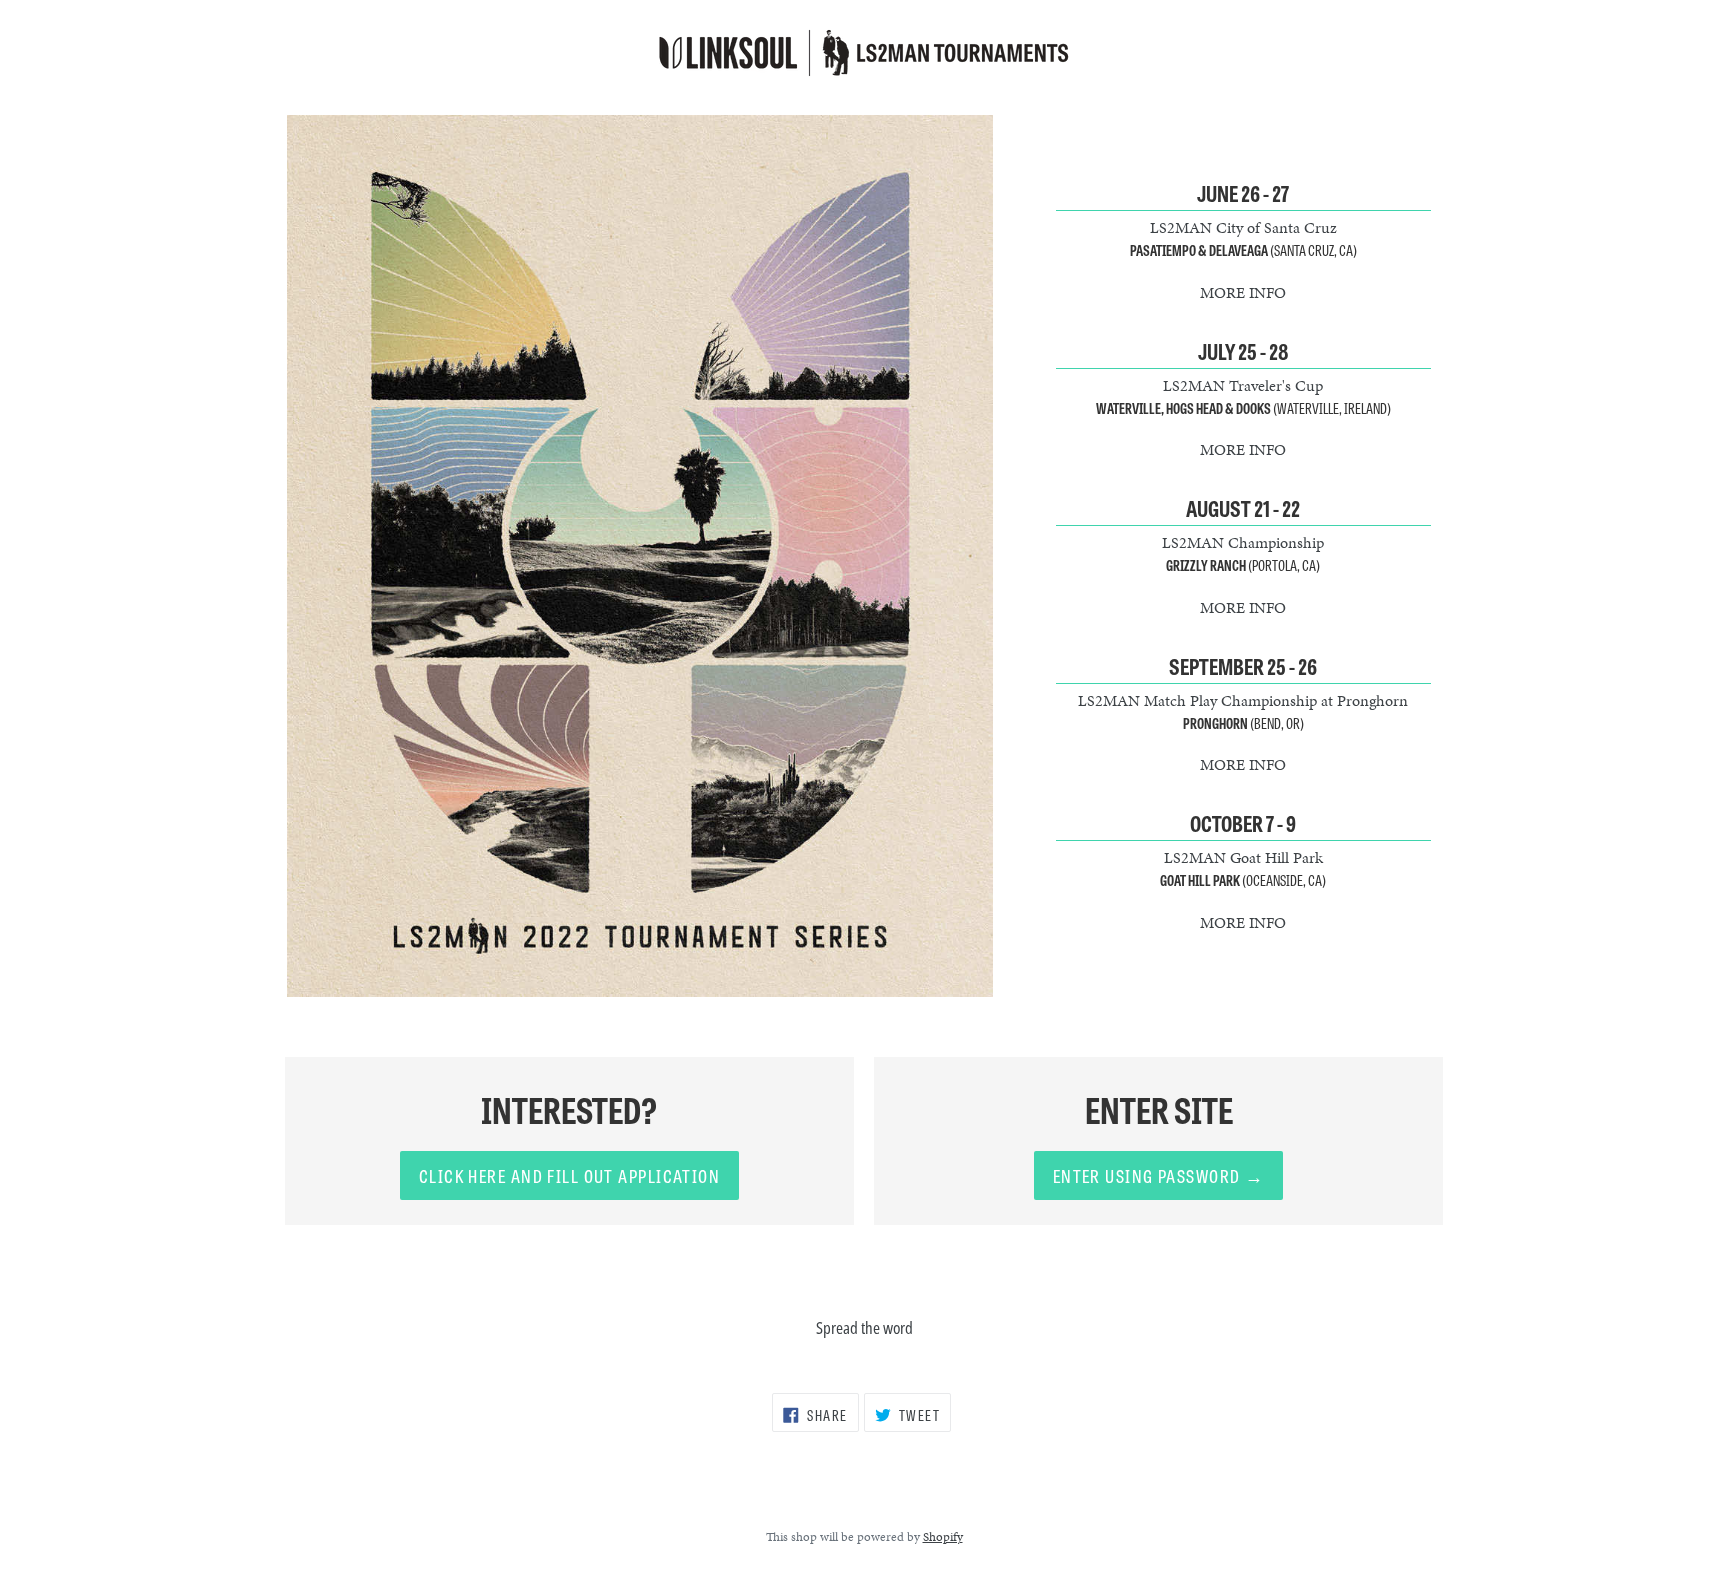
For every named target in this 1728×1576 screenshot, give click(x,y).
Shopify (943, 1537)
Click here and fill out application (569, 1175)
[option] (640, 556)
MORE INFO (1243, 292)
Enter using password (1159, 1175)
